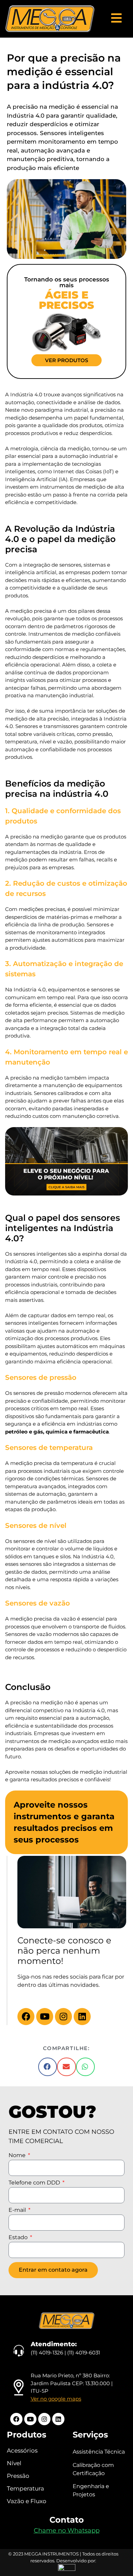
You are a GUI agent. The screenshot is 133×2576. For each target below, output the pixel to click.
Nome (18, 2156)
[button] (48, 2067)
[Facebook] (26, 2017)
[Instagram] (63, 2017)
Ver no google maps (56, 2399)
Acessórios (22, 2450)
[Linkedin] (82, 2017)
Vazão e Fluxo (27, 2501)
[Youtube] (45, 2017)
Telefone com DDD (35, 2183)
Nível (14, 2463)
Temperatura (25, 2488)
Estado (19, 2238)
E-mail (18, 2210)
